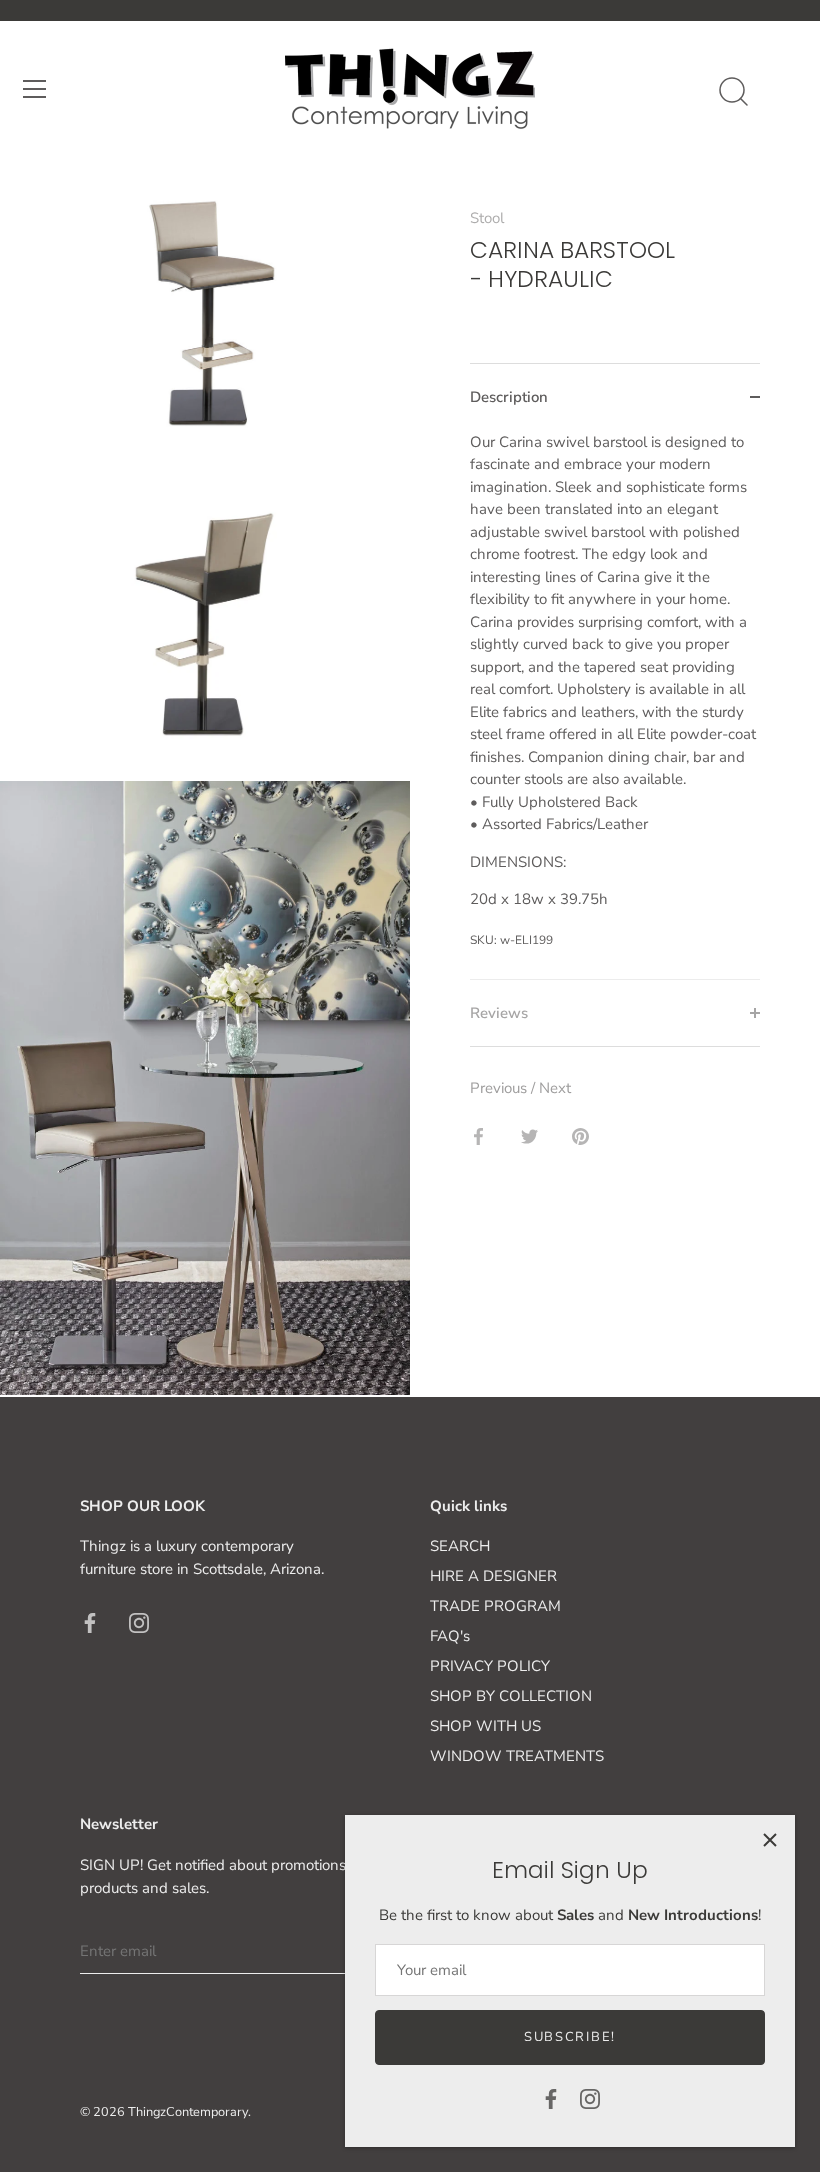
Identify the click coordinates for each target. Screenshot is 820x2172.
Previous (500, 1088)
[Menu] (35, 89)
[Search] (733, 92)
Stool (487, 218)
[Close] (770, 1840)
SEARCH (460, 1546)
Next (555, 1088)
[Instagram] (590, 2098)
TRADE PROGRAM (495, 1606)
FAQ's (450, 1636)
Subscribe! (570, 2037)
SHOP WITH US (485, 1726)
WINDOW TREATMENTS (517, 1756)
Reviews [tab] (499, 1013)
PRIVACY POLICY (490, 1666)
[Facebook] (551, 2098)
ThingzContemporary (188, 2112)
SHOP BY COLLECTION (511, 1696)
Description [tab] (509, 397)
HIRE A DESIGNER (493, 1576)
